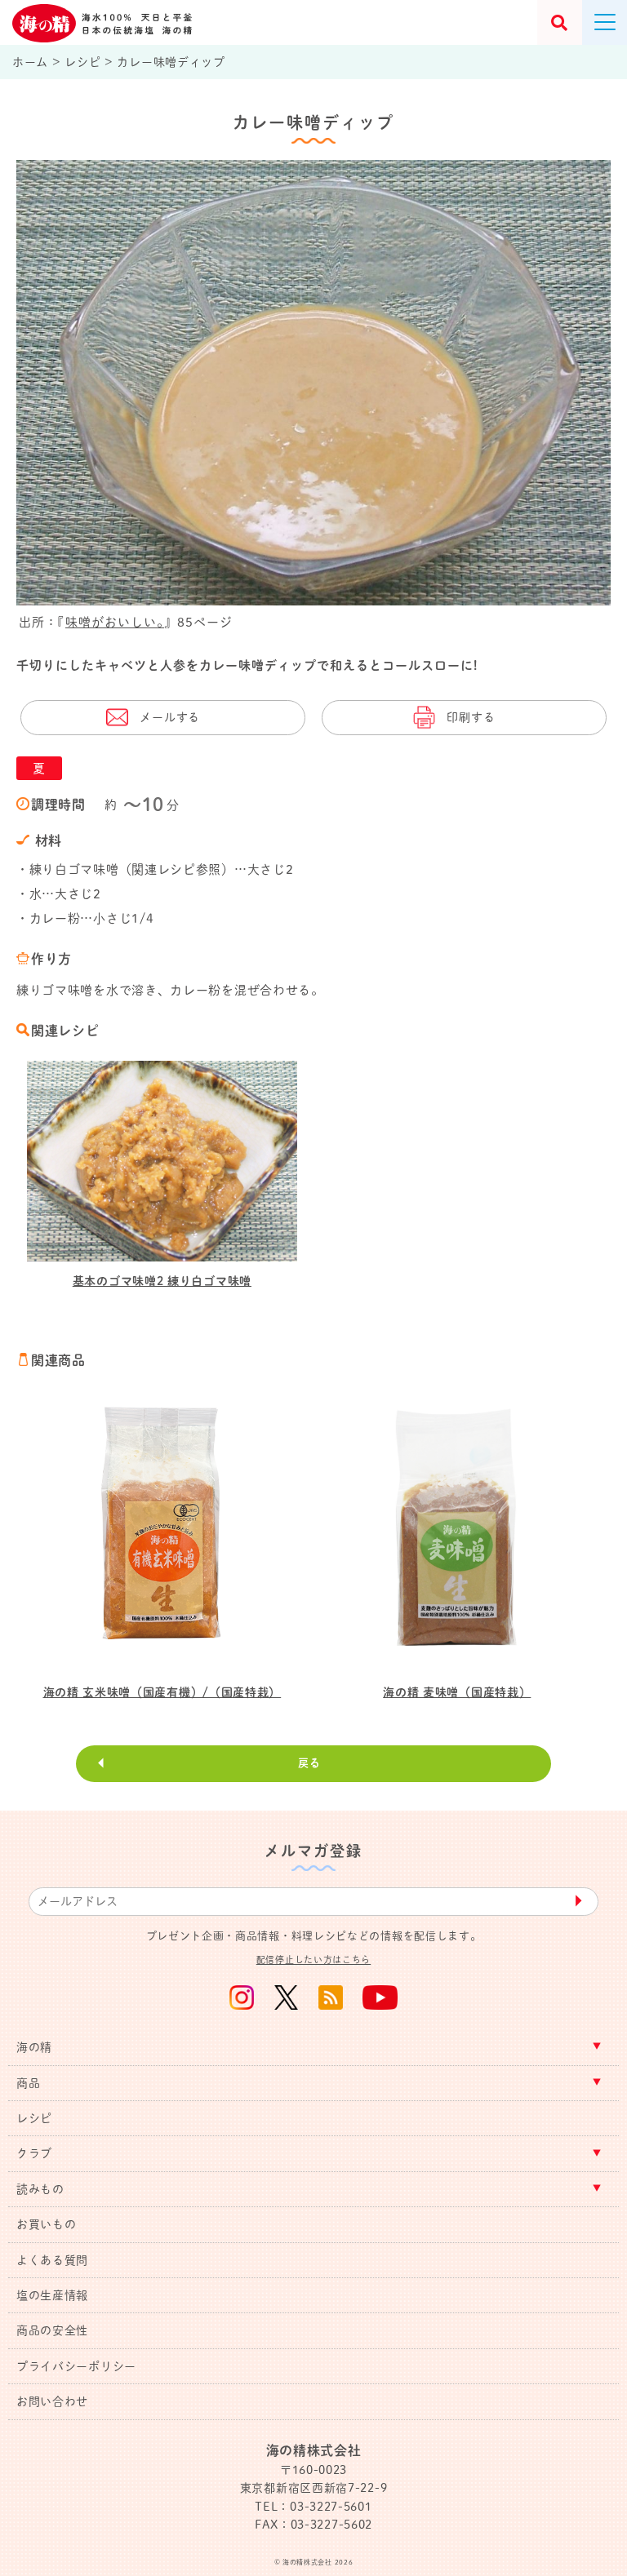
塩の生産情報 (52, 2295)
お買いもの (47, 2224)
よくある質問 (52, 2260)
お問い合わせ (52, 2401)
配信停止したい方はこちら (313, 1960)
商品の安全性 (52, 2330)
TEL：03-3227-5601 (313, 2507)
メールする (170, 717)
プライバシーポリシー (76, 2366)
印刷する (471, 717)
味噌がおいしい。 (115, 622)
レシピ (34, 2118)
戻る (309, 1763)
